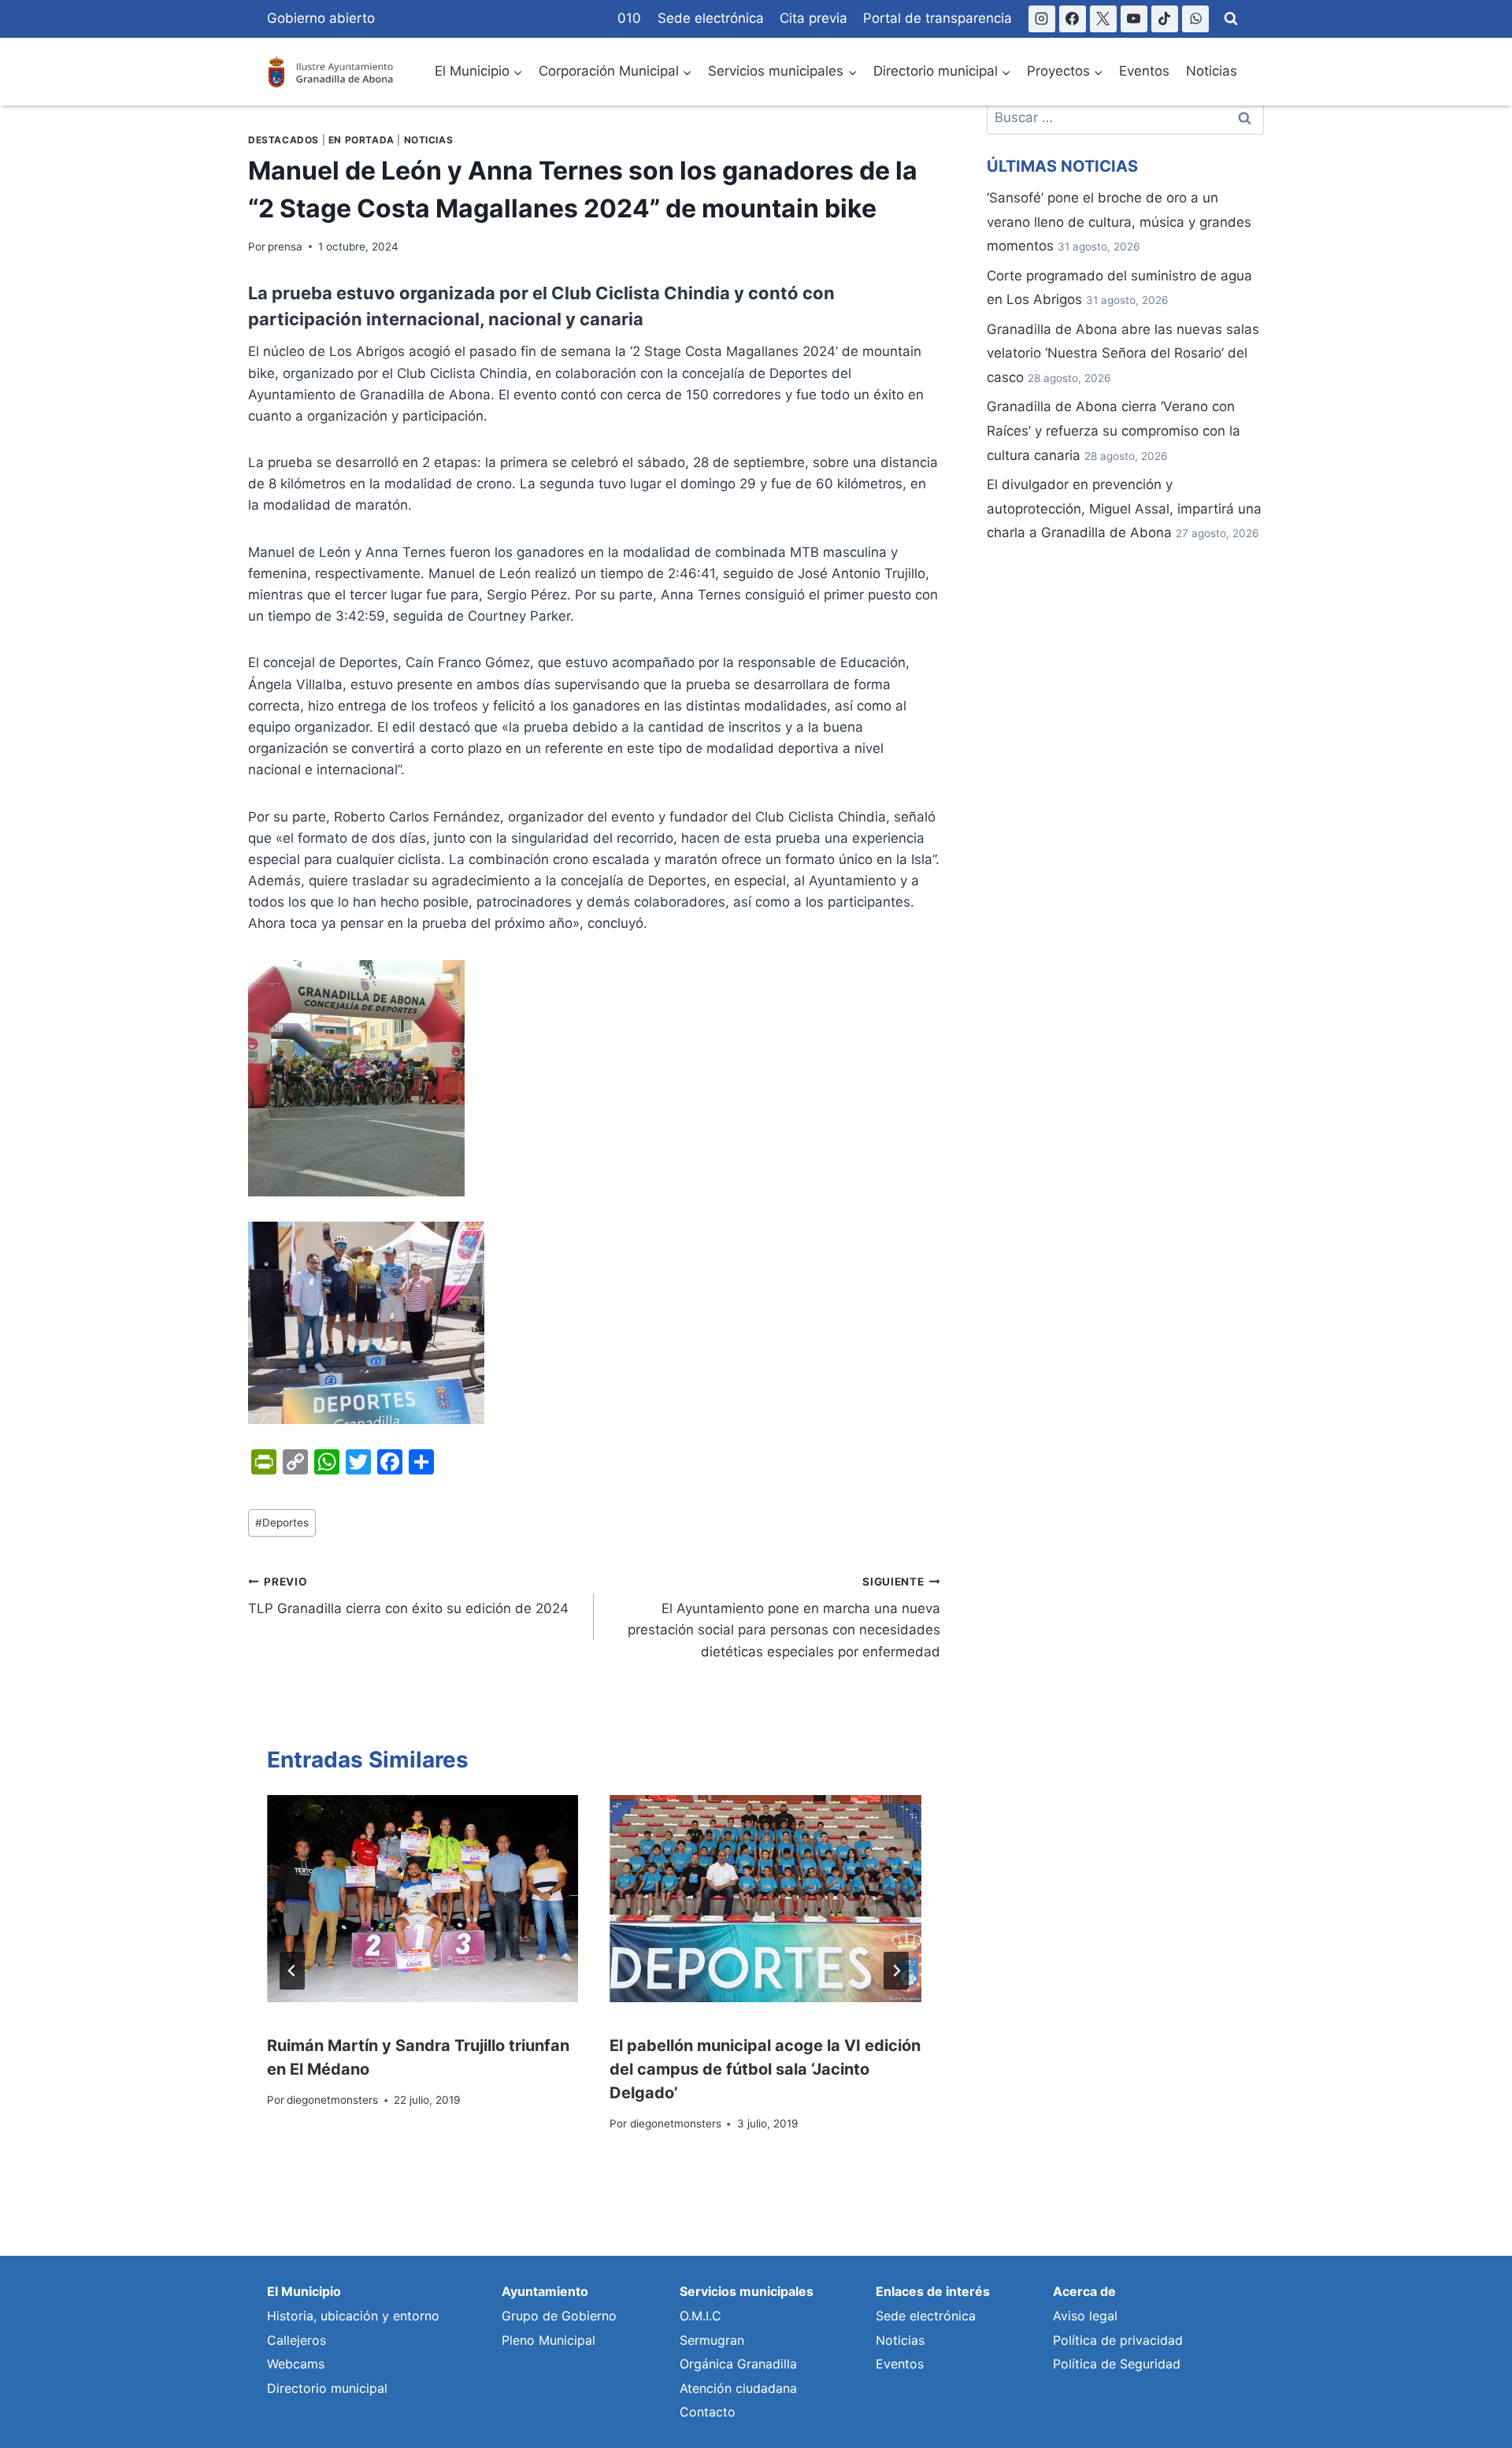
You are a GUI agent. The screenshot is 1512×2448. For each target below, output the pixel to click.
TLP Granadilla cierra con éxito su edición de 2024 (408, 1596)
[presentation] (422, 1899)
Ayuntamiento (545, 2291)
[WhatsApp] (1195, 19)
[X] (1103, 19)
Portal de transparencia (938, 18)
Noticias (1212, 71)
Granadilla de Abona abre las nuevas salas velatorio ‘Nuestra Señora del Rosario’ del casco (1123, 353)
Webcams (296, 2364)
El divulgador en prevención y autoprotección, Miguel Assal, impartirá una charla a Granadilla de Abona (1124, 508)
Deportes (282, 1523)
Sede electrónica (711, 18)
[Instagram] (1042, 19)
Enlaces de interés (933, 2291)
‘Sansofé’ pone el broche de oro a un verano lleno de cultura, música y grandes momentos (1119, 222)
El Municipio (304, 2291)
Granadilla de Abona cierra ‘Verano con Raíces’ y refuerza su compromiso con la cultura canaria (1114, 430)
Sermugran (712, 2340)
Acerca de (1084, 2291)
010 (629, 18)
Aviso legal (1085, 2316)
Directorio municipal (327, 2388)
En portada (361, 140)
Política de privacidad (1118, 2340)
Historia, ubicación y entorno (353, 2316)
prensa (285, 247)
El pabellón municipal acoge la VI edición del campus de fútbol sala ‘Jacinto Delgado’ (765, 2069)
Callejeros (296, 2340)
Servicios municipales (747, 2291)
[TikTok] (1165, 19)
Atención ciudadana (738, 2388)
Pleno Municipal (548, 2340)
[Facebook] (1073, 19)
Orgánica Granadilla (738, 2364)
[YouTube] (1134, 19)
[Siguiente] (896, 1971)
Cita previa (813, 18)
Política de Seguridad (1117, 2364)
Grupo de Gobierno (559, 2316)
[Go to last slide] (292, 1971)
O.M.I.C (700, 2316)
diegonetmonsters (332, 2100)
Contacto (708, 2412)
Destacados (283, 140)
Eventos (1144, 71)
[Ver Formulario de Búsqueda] (1231, 19)
